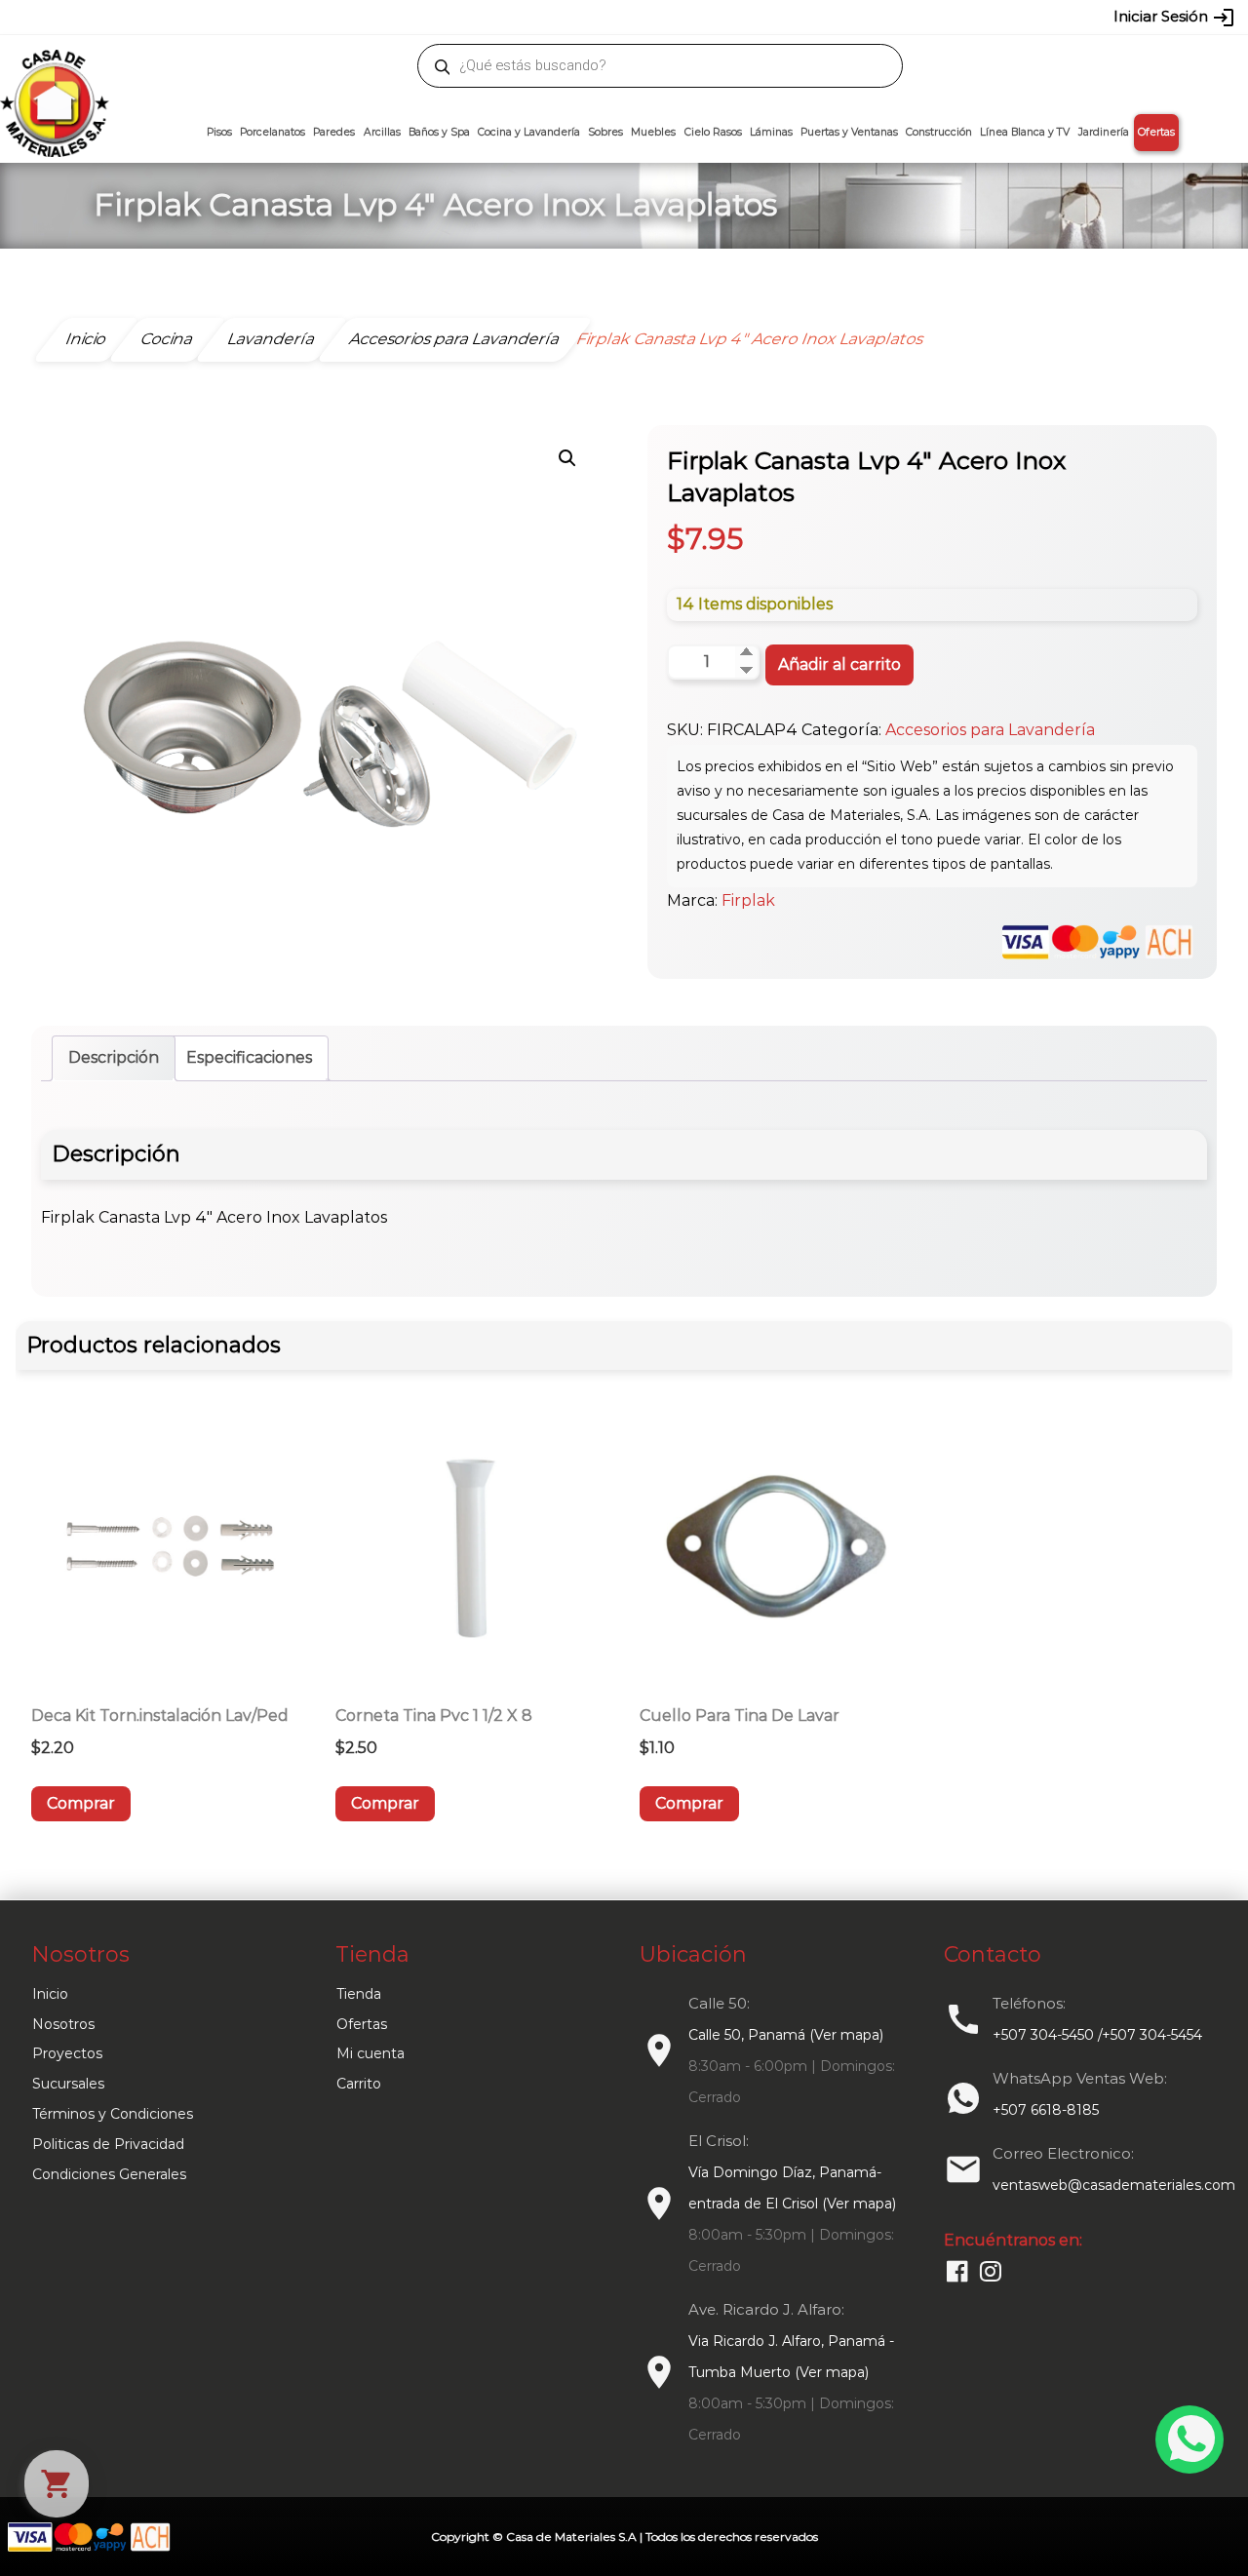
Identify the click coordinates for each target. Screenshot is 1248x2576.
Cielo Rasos (713, 132)
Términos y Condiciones (113, 2114)
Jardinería (1104, 132)
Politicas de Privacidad (108, 2144)
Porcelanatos (273, 132)
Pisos (219, 132)
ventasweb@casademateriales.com (187, 17)
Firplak (748, 900)
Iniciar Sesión (1174, 18)
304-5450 (596, 17)
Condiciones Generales (109, 2174)
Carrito (359, 2084)
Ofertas (1156, 132)
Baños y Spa (439, 132)
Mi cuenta (370, 2053)
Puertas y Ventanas (849, 132)
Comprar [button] (81, 1803)
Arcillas (382, 132)
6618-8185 (734, 17)
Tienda (359, 1994)
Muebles (653, 132)
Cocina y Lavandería (529, 132)
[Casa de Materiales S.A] (49, 74)
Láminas (771, 132)
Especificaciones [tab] (249, 1057)
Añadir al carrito (839, 664)
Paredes (334, 132)
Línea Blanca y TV (1025, 132)
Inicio (50, 1994)
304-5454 (665, 17)
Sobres (605, 132)
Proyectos (67, 2053)
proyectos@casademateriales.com (419, 17)
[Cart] (57, 2484)
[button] (567, 458)
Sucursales (68, 2084)
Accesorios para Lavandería (990, 730)
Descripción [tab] (114, 1057)
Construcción (939, 132)
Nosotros (63, 2024)
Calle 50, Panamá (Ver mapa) (786, 2035)
